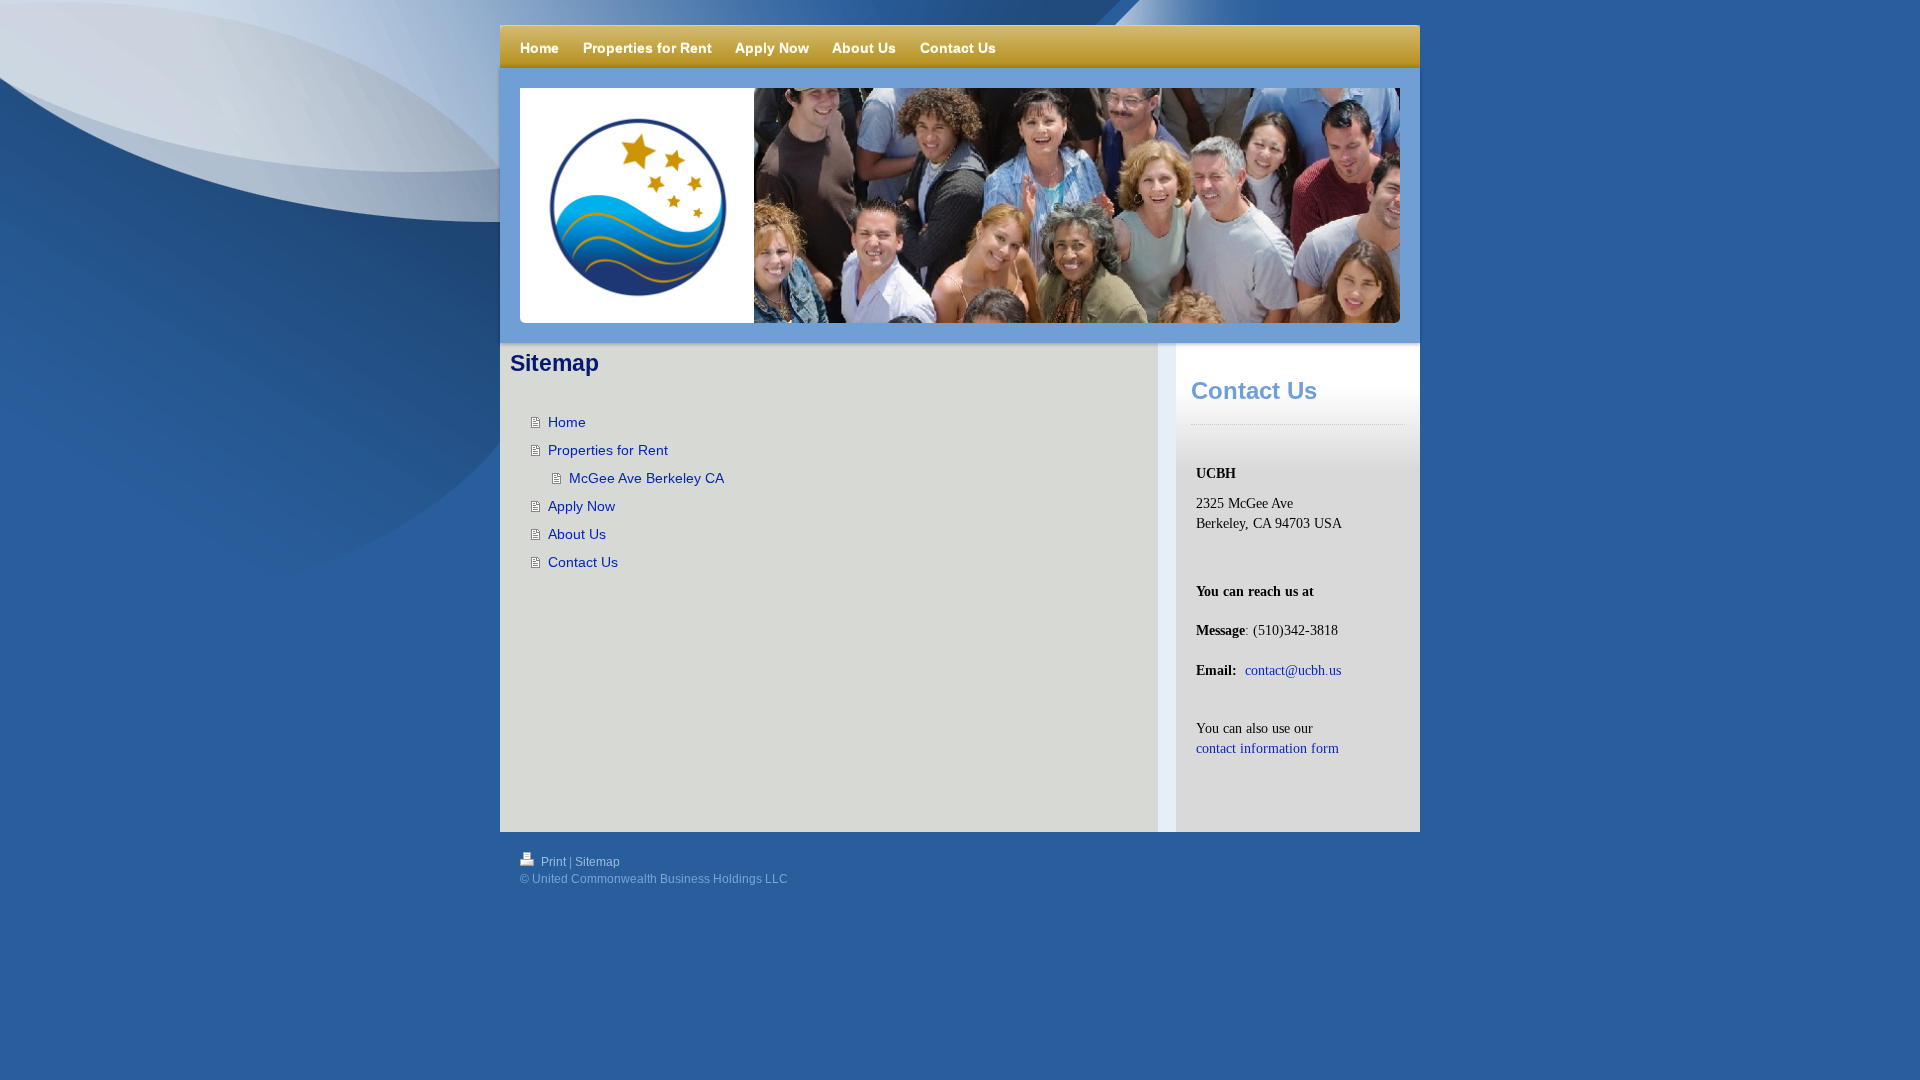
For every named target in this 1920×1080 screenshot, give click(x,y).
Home (567, 422)
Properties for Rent (608, 450)
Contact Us (583, 562)
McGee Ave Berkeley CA (646, 478)
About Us (577, 534)
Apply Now (581, 506)
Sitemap (597, 862)
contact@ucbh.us (1293, 670)
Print (553, 862)
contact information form (1267, 748)
